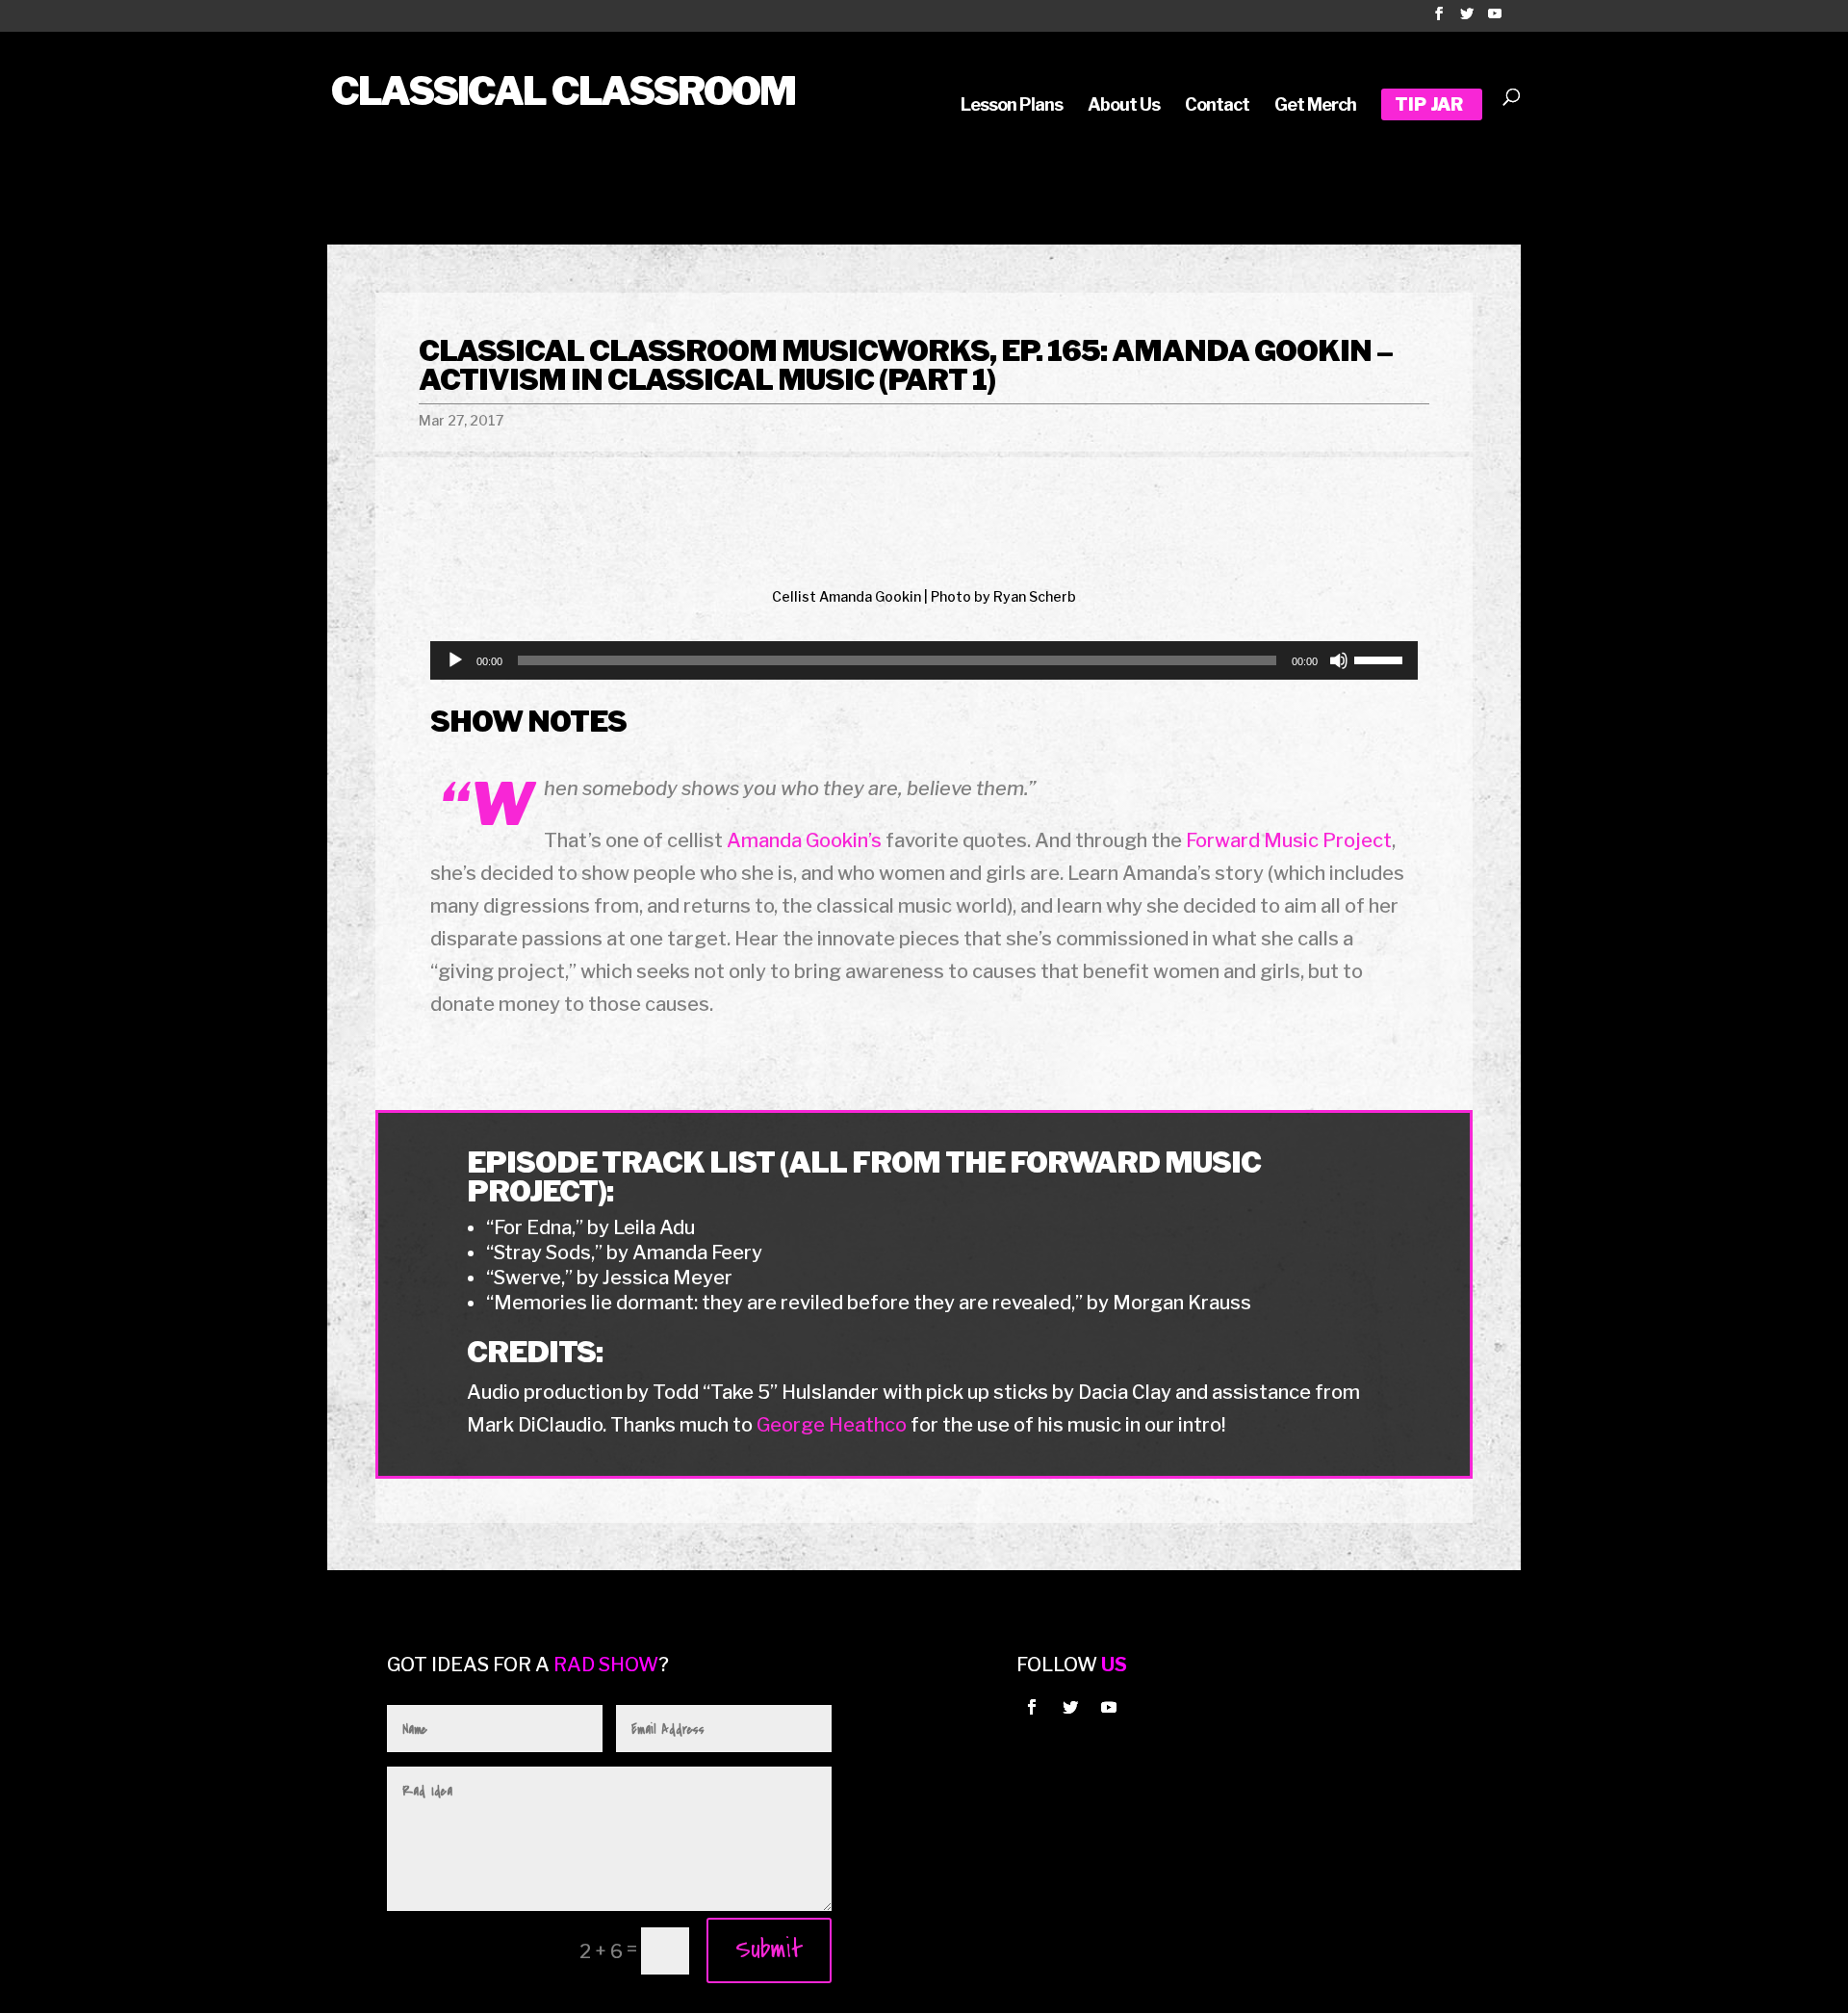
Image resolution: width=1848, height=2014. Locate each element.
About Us (1124, 106)
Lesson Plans (1012, 106)
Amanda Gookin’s (804, 840)
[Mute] (1339, 660)
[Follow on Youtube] (1109, 1707)
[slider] (1381, 658)
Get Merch (1315, 106)
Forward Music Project (1289, 840)
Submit (769, 1949)
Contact (1217, 106)
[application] (924, 660)
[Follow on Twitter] (1070, 1707)
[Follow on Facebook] (1032, 1707)
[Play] (455, 660)
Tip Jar (1429, 106)
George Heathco (832, 1425)
